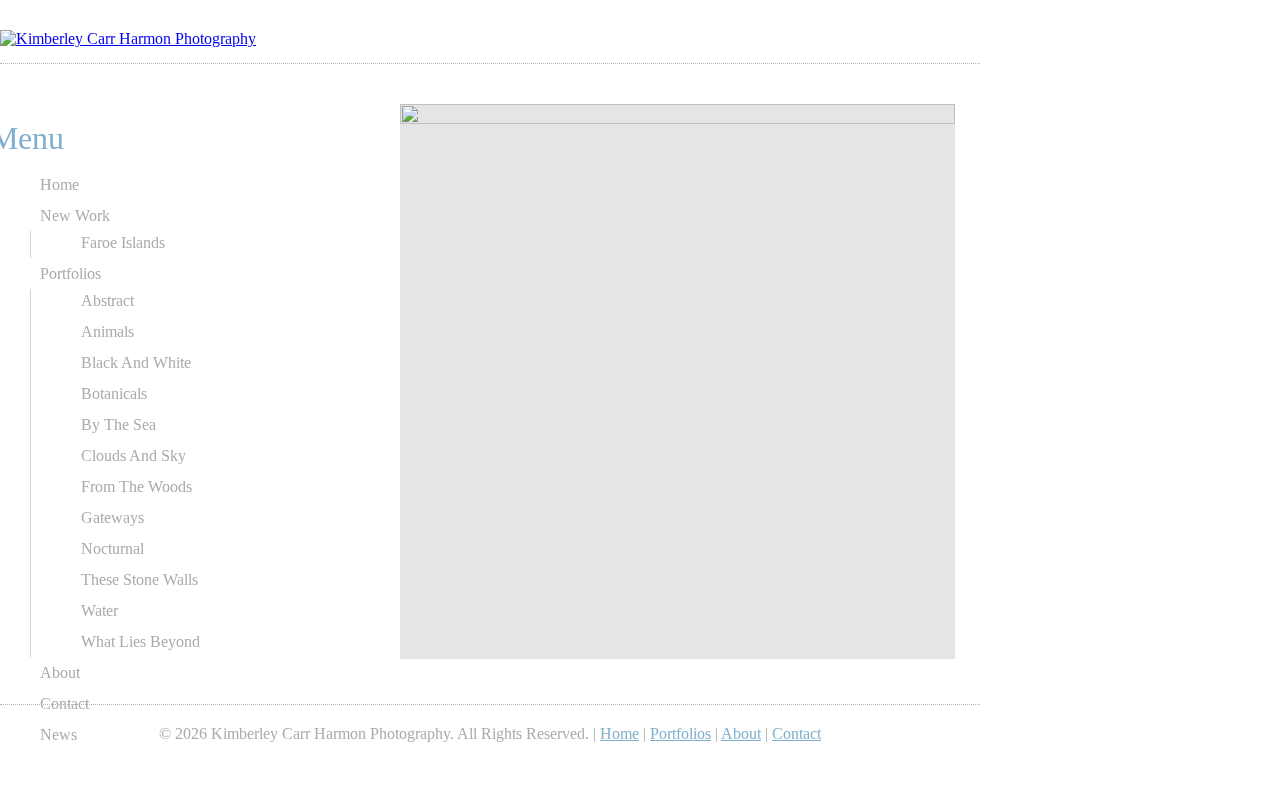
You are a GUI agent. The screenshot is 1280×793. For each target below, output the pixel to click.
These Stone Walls (139, 579)
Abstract (107, 300)
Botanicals (114, 393)
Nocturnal (112, 548)
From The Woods (136, 486)
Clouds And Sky (133, 455)
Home (59, 184)
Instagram (924, 84)
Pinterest (872, 84)
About (60, 672)
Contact (64, 703)
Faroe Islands (123, 242)
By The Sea (118, 424)
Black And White (136, 362)
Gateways (112, 517)
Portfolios (70, 273)
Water (99, 610)
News (58, 734)
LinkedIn (846, 84)
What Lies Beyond (140, 641)
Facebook (898, 84)
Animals (107, 331)
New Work (75, 215)
